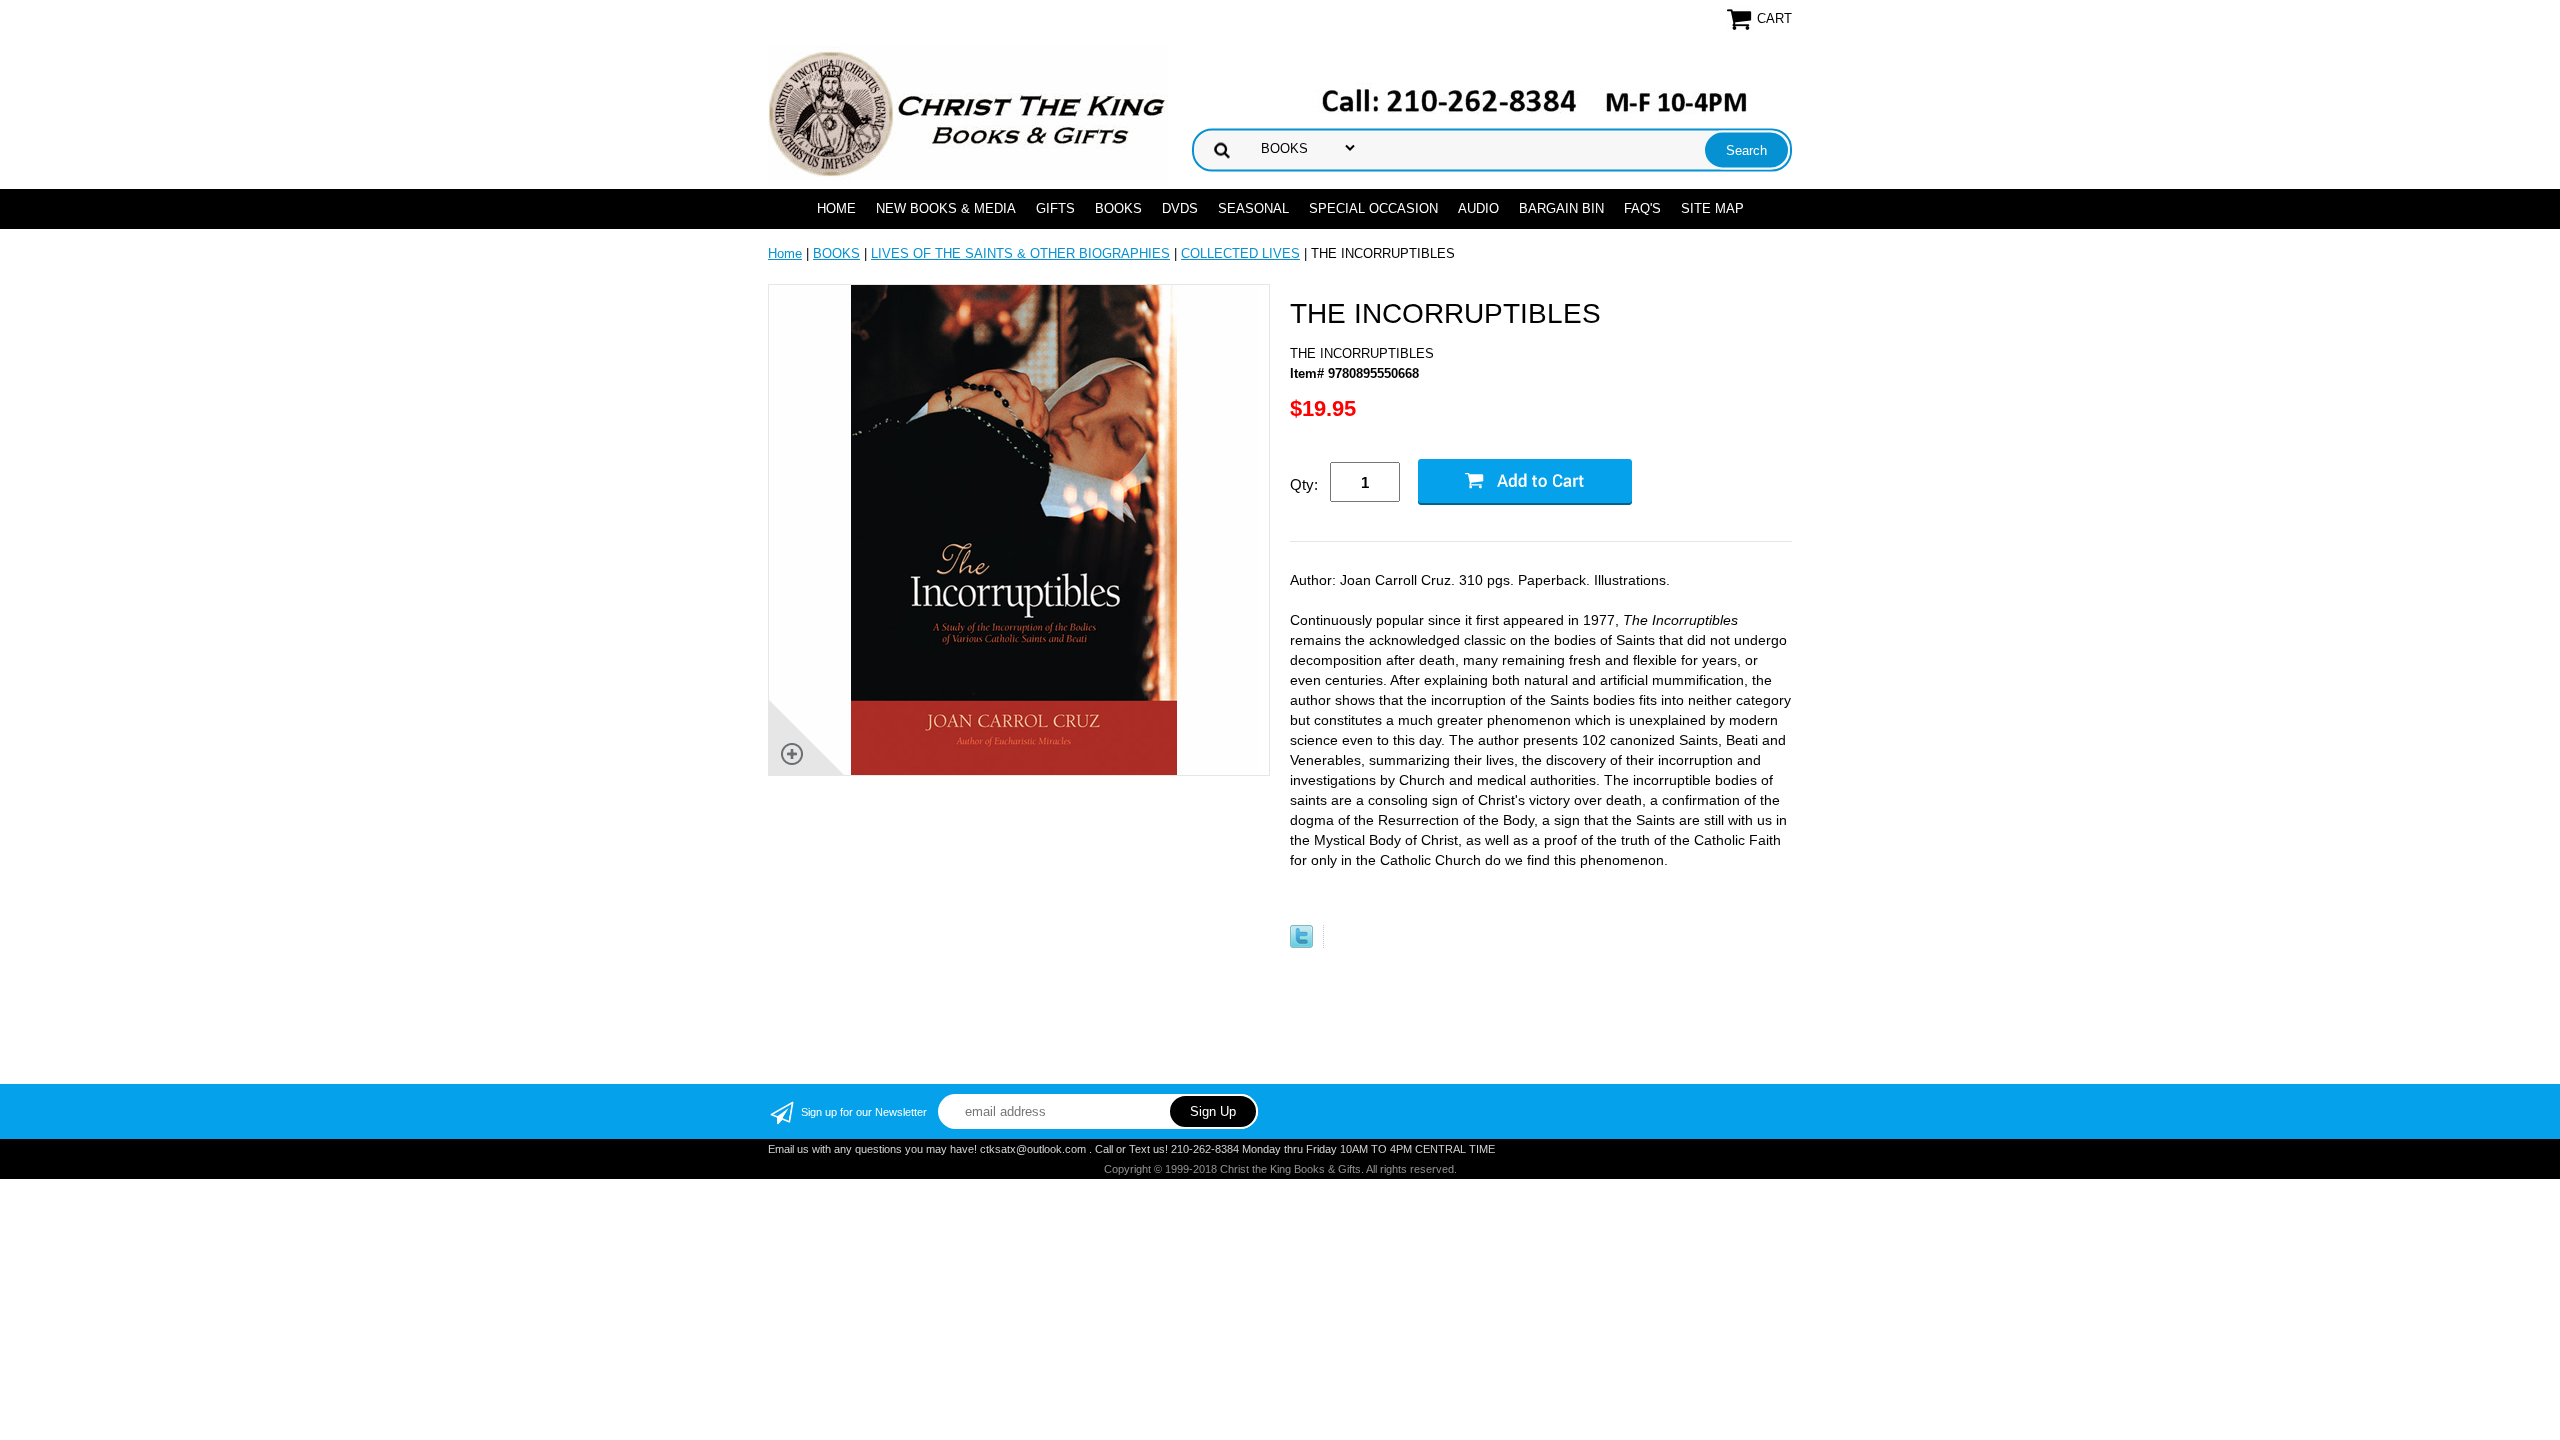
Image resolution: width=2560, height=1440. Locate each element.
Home (836, 208)
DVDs (1180, 208)
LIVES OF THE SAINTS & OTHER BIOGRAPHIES (1020, 253)
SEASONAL (1253, 208)
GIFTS (1055, 208)
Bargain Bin (1561, 208)
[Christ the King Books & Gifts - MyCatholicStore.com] (968, 114)
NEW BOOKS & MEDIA (946, 208)
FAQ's (1642, 208)
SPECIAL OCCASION (1373, 208)
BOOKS (1118, 208)
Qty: (1304, 484)
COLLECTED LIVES (1240, 253)
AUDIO (1478, 208)
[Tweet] (1301, 943)
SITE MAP (1712, 208)
